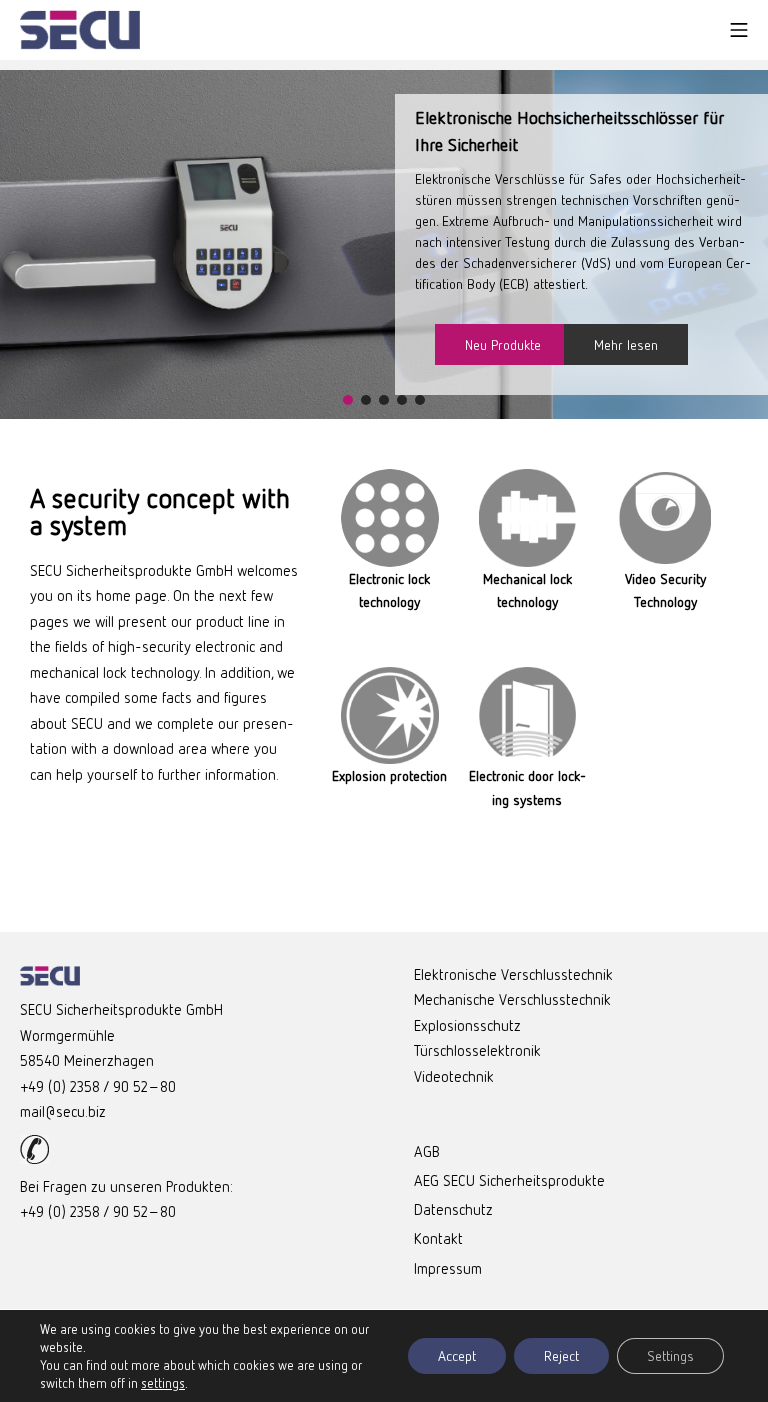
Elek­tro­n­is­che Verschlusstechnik (513, 974)
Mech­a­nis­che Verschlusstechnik (512, 999)
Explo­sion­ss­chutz (467, 1025)
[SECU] (80, 30)
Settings (670, 1355)
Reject (561, 1355)
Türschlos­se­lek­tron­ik (477, 1050)
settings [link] (163, 1383)
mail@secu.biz (63, 1111)
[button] (348, 400)
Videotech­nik (454, 1076)
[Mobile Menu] (739, 30)
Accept (457, 1355)
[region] (384, 244)
